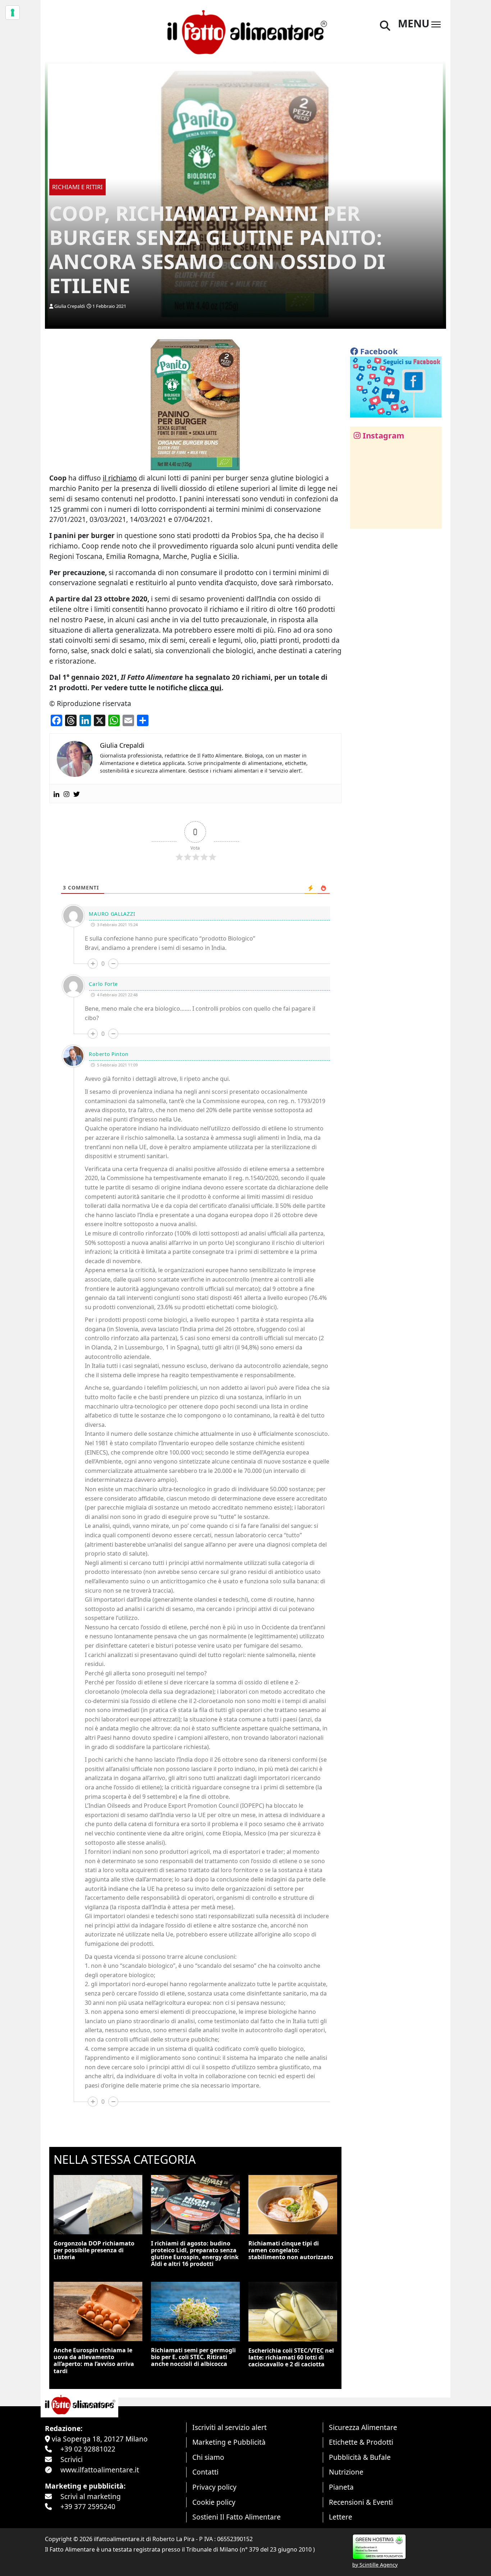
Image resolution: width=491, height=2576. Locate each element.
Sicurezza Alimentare (363, 2427)
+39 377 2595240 (88, 2506)
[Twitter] (77, 794)
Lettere (341, 2517)
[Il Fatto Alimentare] (245, 31)
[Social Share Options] (361, 519)
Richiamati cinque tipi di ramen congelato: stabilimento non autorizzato (291, 2250)
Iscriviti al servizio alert (230, 2427)
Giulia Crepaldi (70, 306)
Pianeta (341, 2487)
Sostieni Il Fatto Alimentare (237, 2517)
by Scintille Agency (375, 2565)
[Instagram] (66, 794)
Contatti (205, 2472)
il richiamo (120, 478)
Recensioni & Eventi (361, 2502)
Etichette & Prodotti (361, 2442)
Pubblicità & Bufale (360, 2457)
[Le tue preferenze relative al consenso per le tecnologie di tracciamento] (13, 13)
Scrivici (72, 2459)
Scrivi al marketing (91, 2496)
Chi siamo (208, 2457)
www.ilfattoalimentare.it (100, 2470)
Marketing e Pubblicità (229, 2442)
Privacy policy (214, 2487)
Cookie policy (214, 2502)
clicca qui (205, 688)
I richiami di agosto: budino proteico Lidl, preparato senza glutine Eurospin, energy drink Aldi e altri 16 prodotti (195, 2254)
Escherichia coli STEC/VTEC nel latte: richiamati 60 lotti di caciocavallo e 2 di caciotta (291, 2357)
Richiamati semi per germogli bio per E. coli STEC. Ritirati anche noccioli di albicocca (193, 2357)
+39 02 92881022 (88, 2449)
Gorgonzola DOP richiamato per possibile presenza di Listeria (94, 2250)
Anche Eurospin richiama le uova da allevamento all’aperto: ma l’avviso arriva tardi (94, 2361)
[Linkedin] (56, 794)
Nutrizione (346, 2472)
